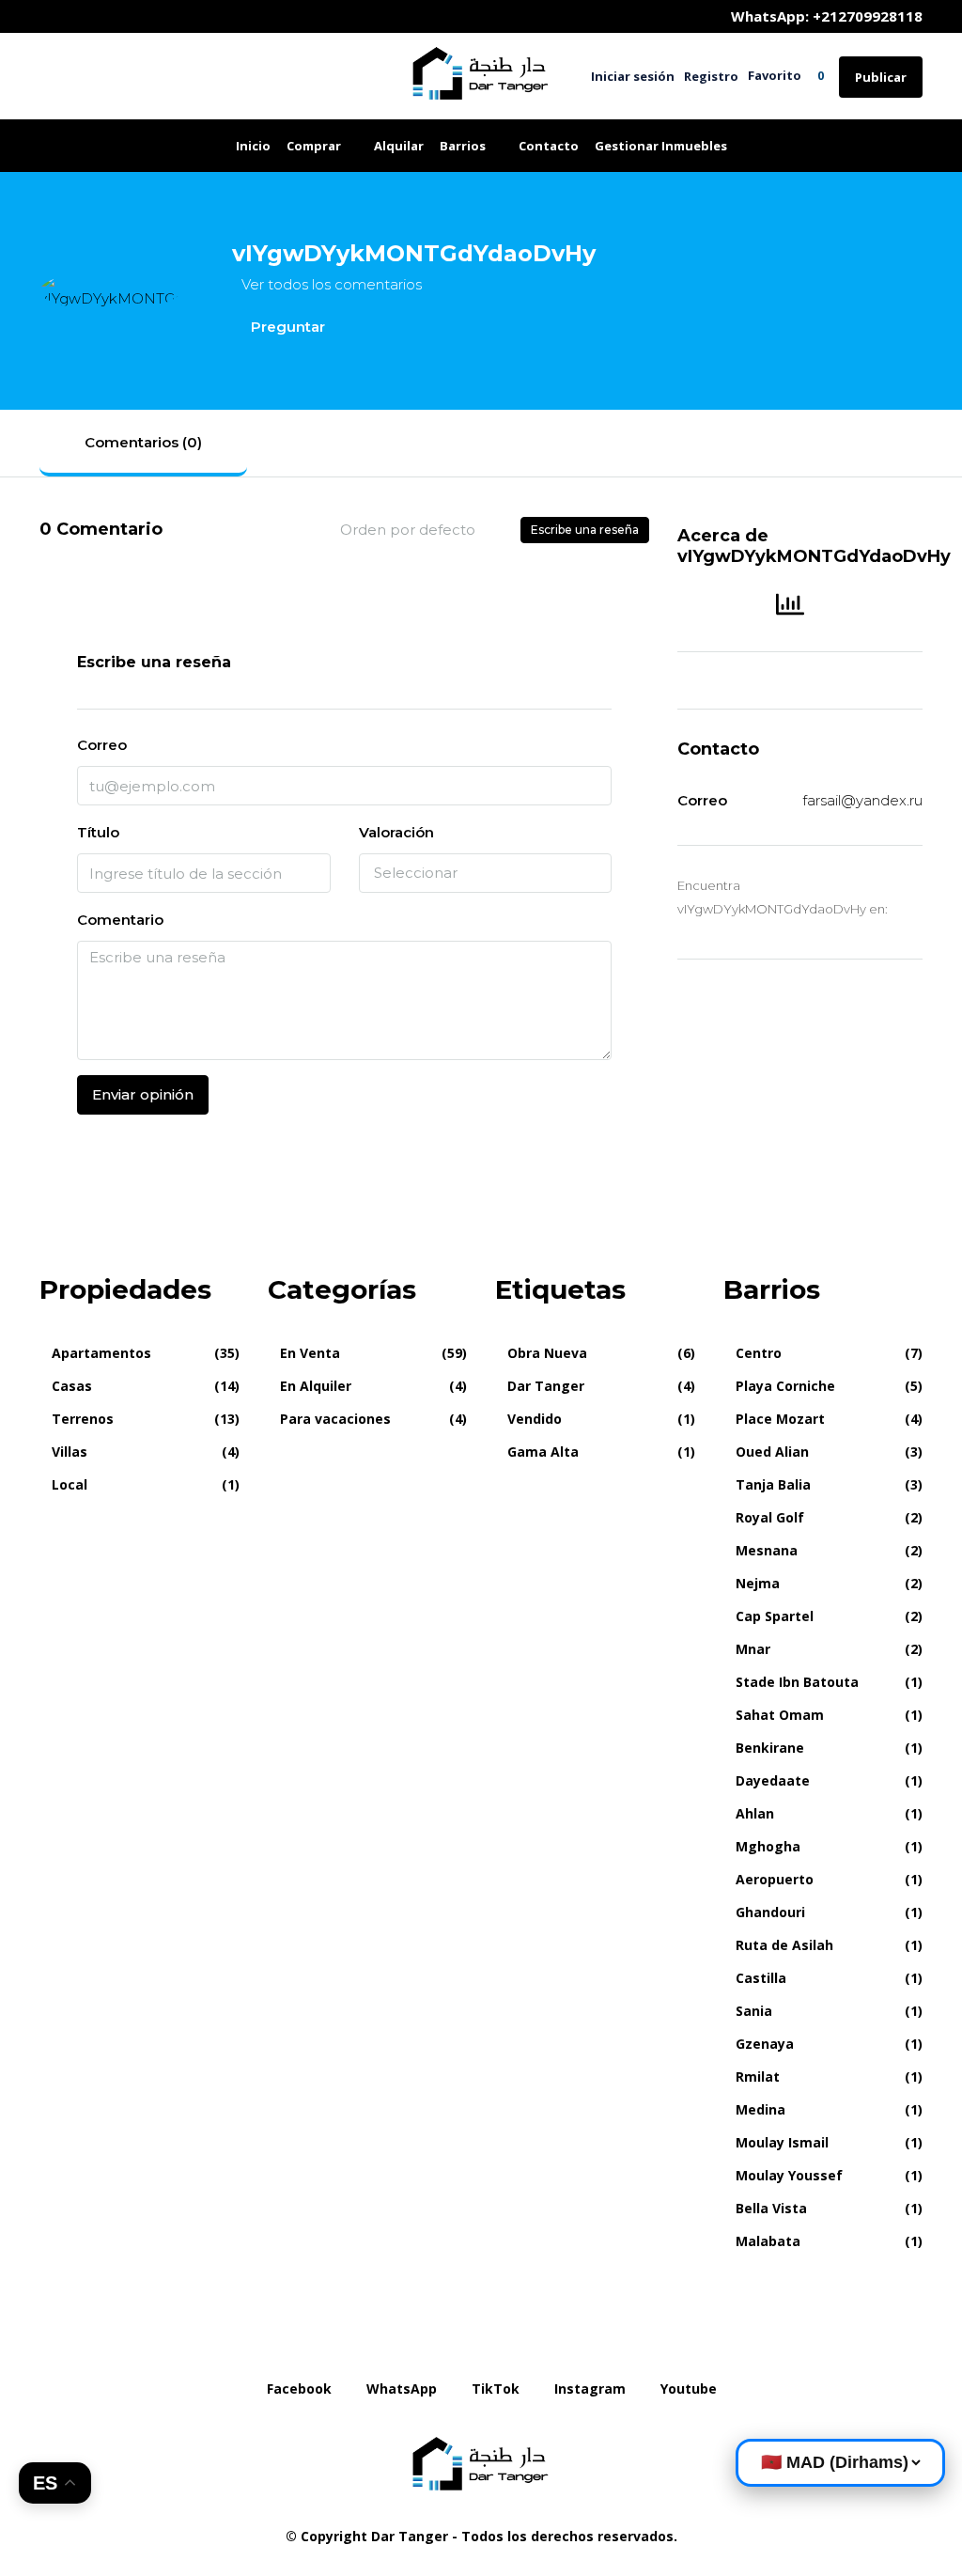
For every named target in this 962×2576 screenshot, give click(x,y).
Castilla (761, 1978)
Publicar (881, 77)
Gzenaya (765, 2044)
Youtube (687, 2389)
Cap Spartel (775, 1616)
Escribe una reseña (585, 530)
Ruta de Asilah (784, 1945)
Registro (711, 76)
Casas (72, 1386)
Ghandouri (770, 1912)
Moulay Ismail (782, 2142)
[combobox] (423, 530)
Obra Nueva (547, 1353)
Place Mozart (780, 1419)
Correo (102, 745)
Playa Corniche (785, 1386)
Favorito (786, 75)
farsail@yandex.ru (862, 800)
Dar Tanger (546, 1386)
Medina (760, 2109)
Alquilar (399, 146)
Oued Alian (772, 1452)
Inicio (253, 146)
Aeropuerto (775, 1879)
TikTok (496, 2389)
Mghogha (768, 1846)
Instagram (590, 2389)
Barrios (463, 146)
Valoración (396, 832)
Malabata (768, 2241)
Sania (754, 2011)
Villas (70, 1452)
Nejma (758, 1583)
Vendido (535, 1419)
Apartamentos (101, 1353)
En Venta (310, 1353)
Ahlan (755, 1813)
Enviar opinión (143, 1094)
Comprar (314, 146)
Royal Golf (770, 1517)
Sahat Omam (780, 1715)
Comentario (120, 920)
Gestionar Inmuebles (661, 146)
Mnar (753, 1649)
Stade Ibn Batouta (797, 1682)
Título (98, 832)
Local (70, 1484)
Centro (759, 1353)
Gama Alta (543, 1452)
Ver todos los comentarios (332, 284)
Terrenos (83, 1419)
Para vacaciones (335, 1419)
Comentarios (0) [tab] (143, 442)
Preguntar (286, 327)
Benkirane (770, 1748)
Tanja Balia (773, 1484)
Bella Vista (771, 2208)
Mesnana (767, 1550)
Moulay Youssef (789, 2175)
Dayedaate (773, 1780)
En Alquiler (316, 1386)
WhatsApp (402, 2389)
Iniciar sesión (633, 76)
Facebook (299, 2389)
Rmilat (758, 2076)
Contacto (549, 146)
